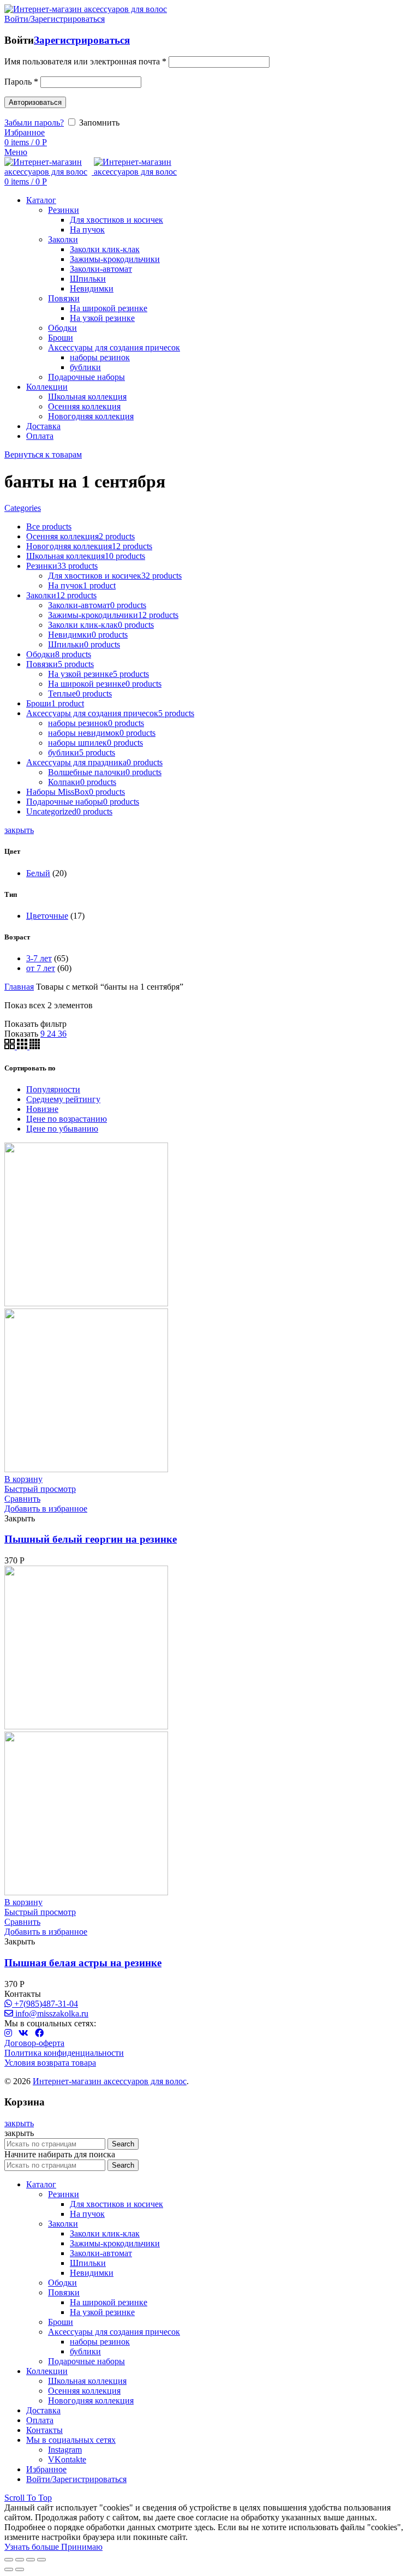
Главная (19, 987)
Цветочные (47, 916)
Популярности (53, 1089)
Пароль (21, 82)
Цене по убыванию (62, 1129)
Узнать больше (33, 2547)
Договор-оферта (34, 2043)
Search (123, 2144)
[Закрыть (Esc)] (9, 2560)
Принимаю (82, 2547)
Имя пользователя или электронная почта (85, 61)
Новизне (42, 1109)
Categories (23, 508)
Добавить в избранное (46, 1509)
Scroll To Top (28, 2498)
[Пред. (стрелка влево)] (9, 2569)
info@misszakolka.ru (51, 2013)
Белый (38, 873)
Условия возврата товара (50, 2063)
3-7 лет (39, 958)
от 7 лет (41, 968)
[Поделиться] (20, 2560)
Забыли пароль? (34, 123)
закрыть (19, 830)
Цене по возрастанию (67, 1119)
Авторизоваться (35, 102)
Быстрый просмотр (40, 1489)
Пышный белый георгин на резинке (91, 1539)
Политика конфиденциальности (64, 2053)
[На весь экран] (31, 2560)
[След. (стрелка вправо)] (20, 2569)
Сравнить (22, 1499)
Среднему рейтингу (63, 1099)
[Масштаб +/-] (41, 2560)
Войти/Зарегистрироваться (76, 2479)
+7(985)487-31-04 (45, 2004)
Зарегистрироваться (82, 40)
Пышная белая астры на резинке (83, 1963)
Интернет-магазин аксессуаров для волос (110, 2081)
